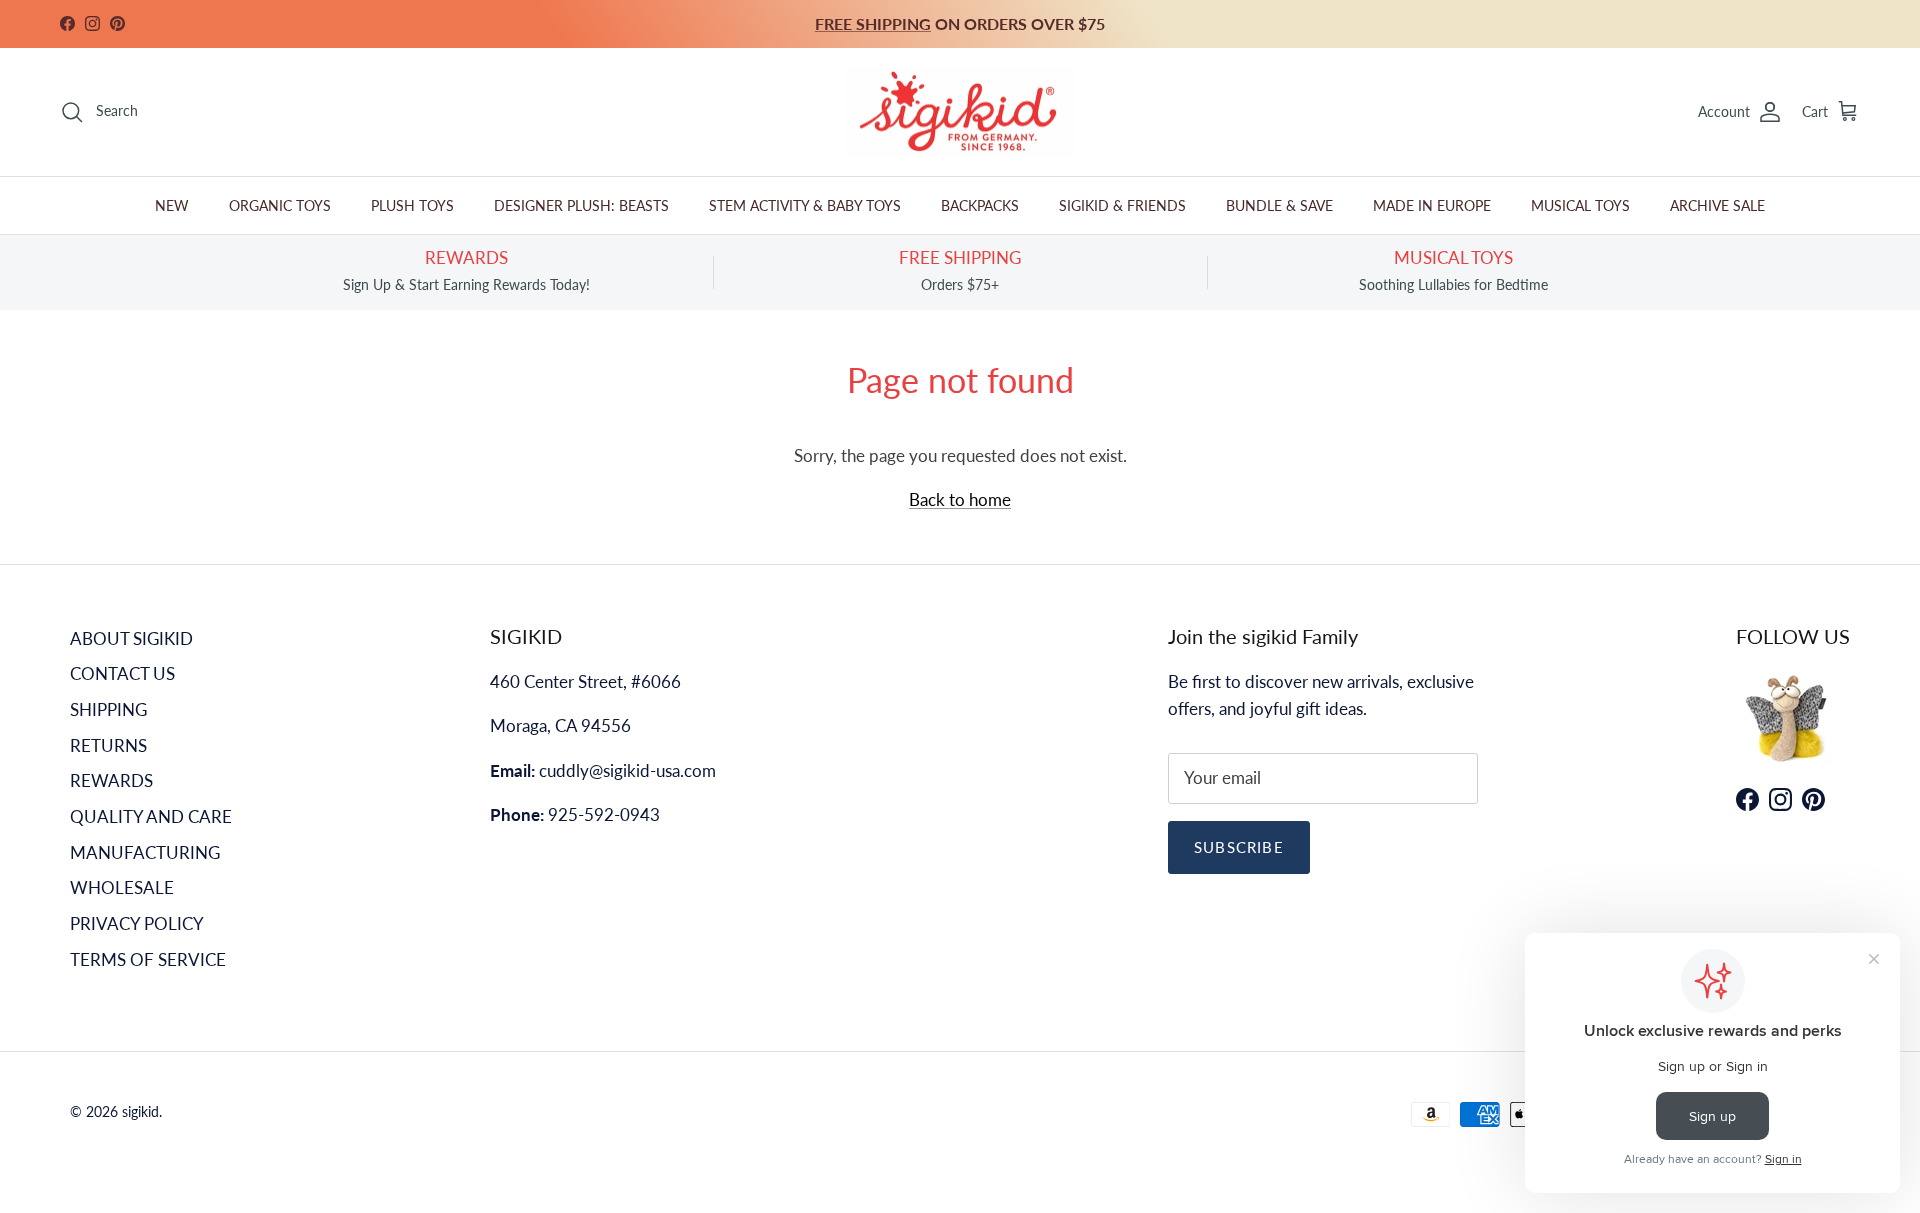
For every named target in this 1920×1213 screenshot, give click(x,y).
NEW (172, 205)
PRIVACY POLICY (137, 923)
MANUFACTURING (145, 852)
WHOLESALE (122, 887)
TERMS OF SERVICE (148, 959)
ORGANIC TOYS (280, 205)
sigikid (140, 1111)
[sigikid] (960, 112)
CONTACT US (122, 673)
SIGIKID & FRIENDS (1122, 205)
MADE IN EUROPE (1432, 205)
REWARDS (111, 780)
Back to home (960, 499)
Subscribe (1239, 847)
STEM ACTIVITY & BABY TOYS (805, 205)
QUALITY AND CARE (151, 816)
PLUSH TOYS (412, 205)
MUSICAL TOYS (1580, 205)
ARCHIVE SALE (1717, 205)
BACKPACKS (980, 205)
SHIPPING (108, 709)
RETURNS (108, 745)
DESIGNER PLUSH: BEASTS (581, 205)
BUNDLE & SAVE (1279, 205)
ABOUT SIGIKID (131, 638)
